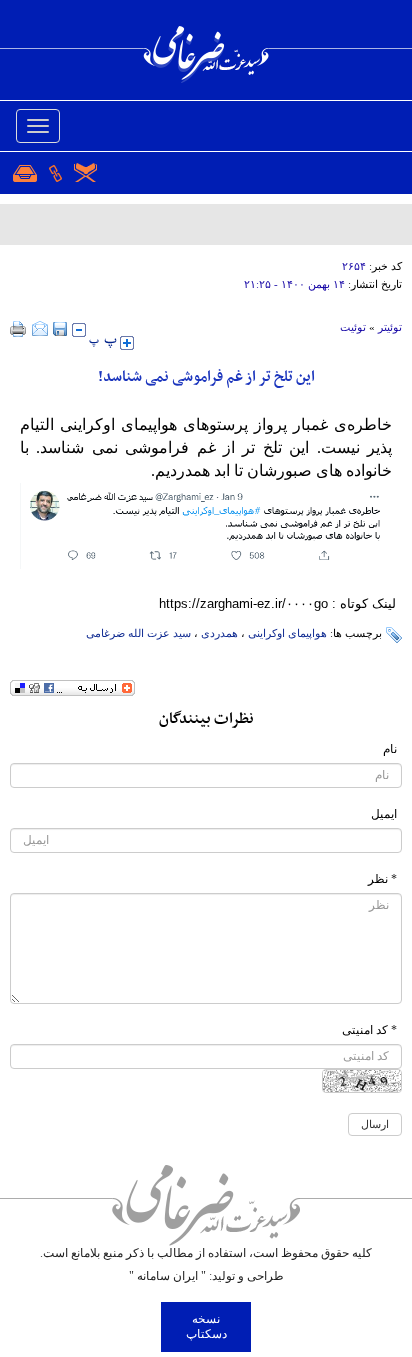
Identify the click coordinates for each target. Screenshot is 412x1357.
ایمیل (384, 814)
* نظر (382, 879)
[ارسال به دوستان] (40, 329)
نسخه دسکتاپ (206, 1326)
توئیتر (390, 327)
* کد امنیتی (369, 1030)
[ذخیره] (60, 329)
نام (390, 749)
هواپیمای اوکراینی (287, 633)
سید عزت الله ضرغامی (138, 633)
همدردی (219, 633)
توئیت (353, 327)
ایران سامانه (167, 1276)
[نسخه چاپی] (18, 329)
